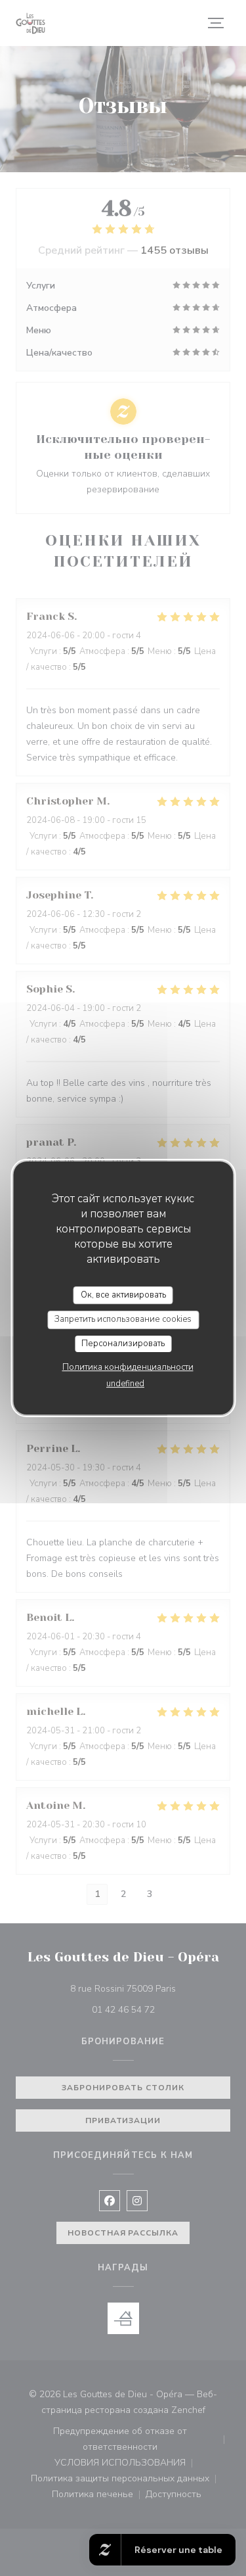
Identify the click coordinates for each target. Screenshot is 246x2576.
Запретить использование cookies (123, 1319)
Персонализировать (123, 1344)
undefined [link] (125, 1384)
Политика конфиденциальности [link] (128, 1367)
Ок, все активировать (123, 1295)
